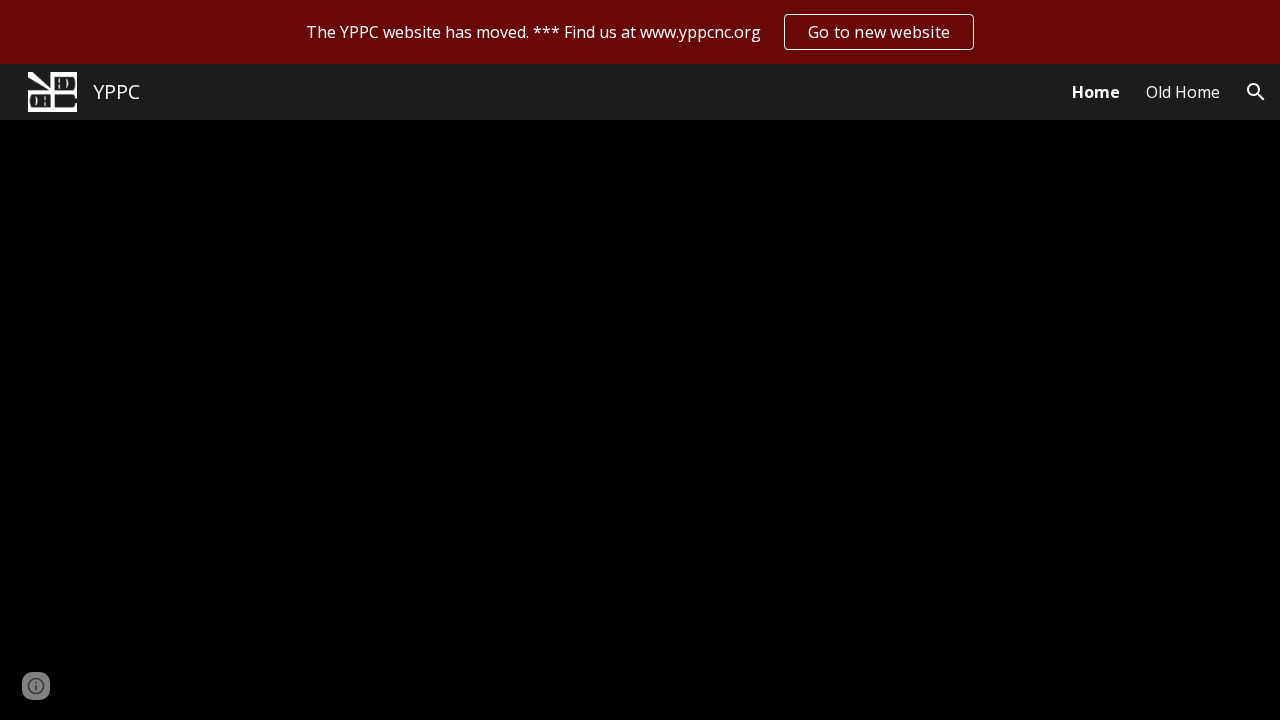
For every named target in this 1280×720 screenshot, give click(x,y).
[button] (1256, 92)
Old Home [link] (1183, 92)
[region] (640, 32)
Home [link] (1096, 92)
